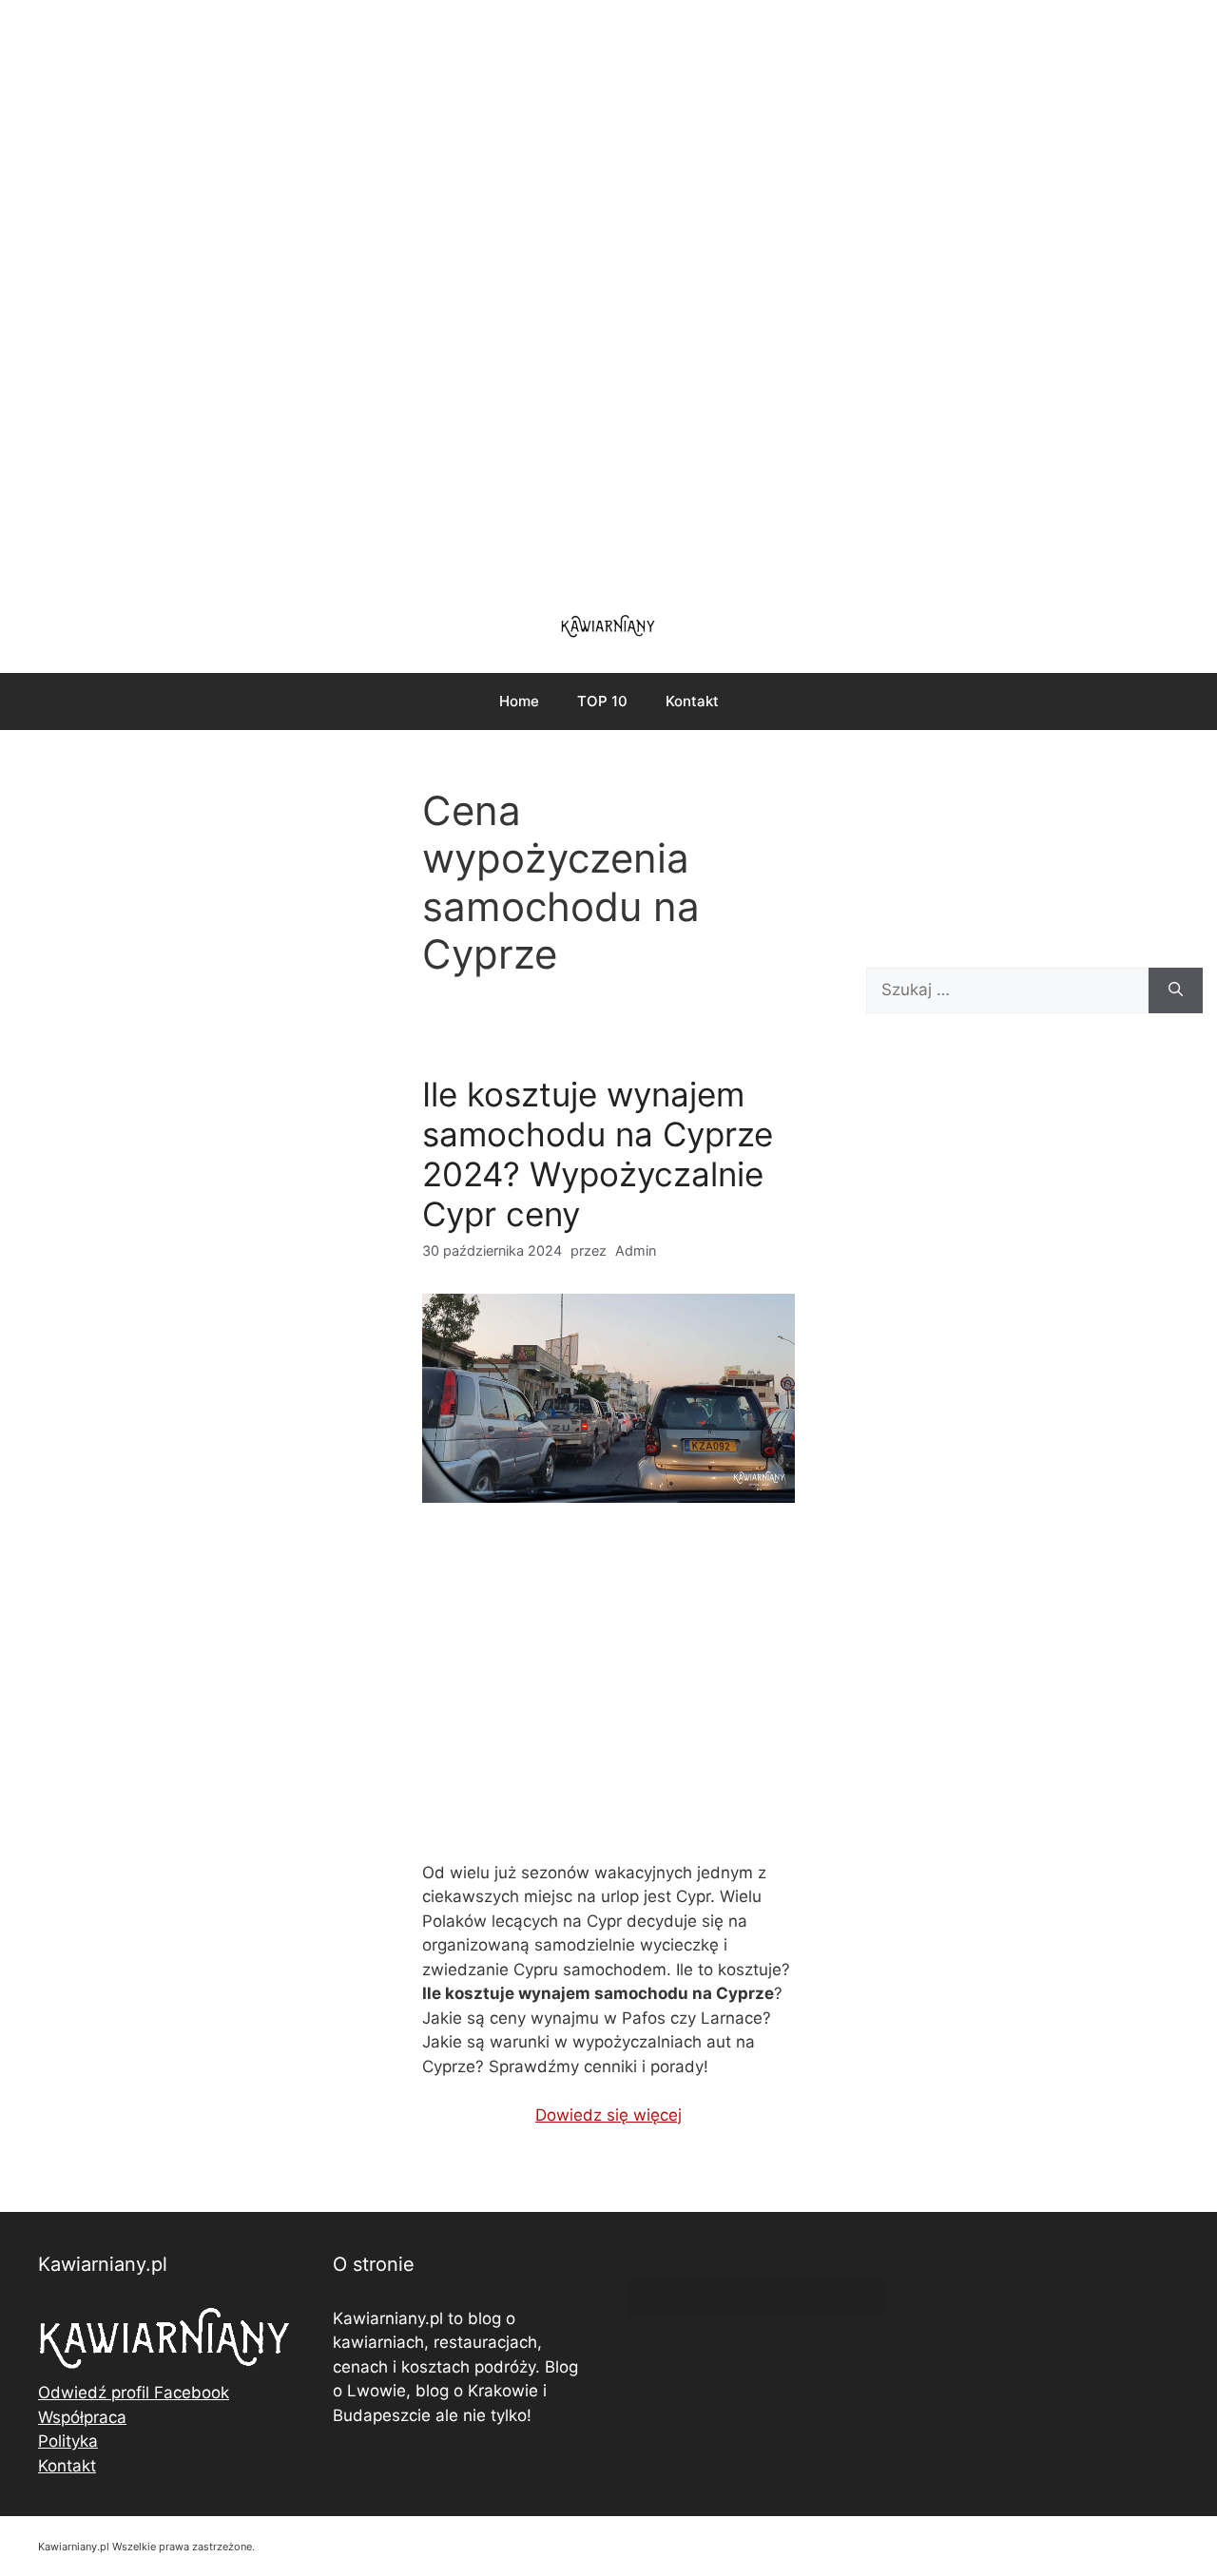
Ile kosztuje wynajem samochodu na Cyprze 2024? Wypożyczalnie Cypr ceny (598, 1154)
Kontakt (692, 701)
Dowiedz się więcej (608, 2115)
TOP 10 (602, 701)
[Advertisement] (608, 295)
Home (519, 701)
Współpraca (82, 2417)
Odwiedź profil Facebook (134, 2393)
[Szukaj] (1176, 990)
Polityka (68, 2441)
